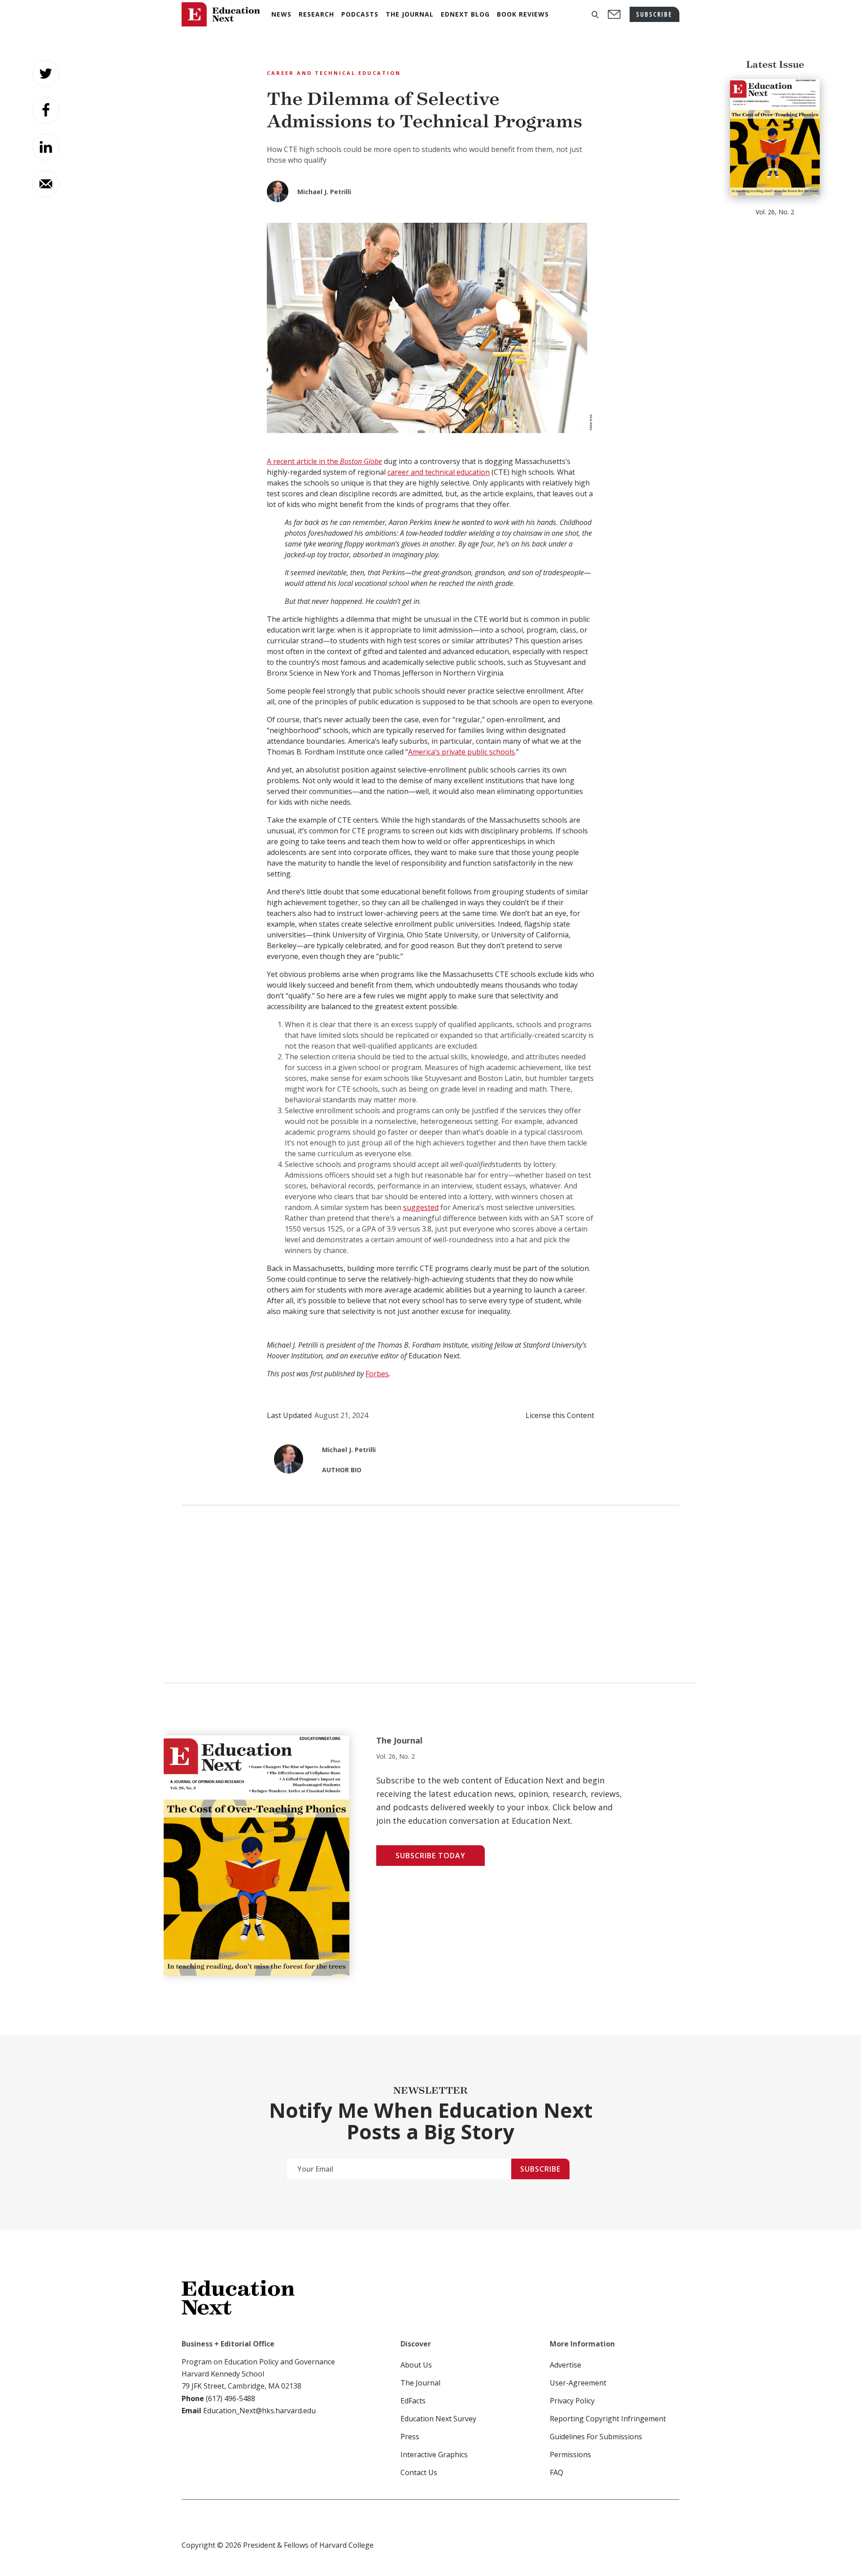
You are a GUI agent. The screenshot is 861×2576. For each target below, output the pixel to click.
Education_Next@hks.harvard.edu (259, 2411)
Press (410, 2437)
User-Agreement (578, 2383)
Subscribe (540, 2169)
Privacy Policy (572, 2401)
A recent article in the (324, 461)
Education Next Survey (438, 2419)
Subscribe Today (430, 1856)
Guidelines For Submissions (596, 2437)
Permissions (570, 2455)
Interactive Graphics (434, 2455)
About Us (416, 2365)
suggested (421, 1207)
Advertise (565, 2365)
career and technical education (439, 472)
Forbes (377, 1374)
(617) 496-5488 (230, 2398)
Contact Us (419, 2472)
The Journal (420, 2383)
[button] (595, 15)
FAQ (557, 2472)
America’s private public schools (461, 752)
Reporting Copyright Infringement (608, 2419)
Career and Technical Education (334, 73)
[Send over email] (46, 184)
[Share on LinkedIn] (46, 147)
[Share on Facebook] (46, 110)
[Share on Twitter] (46, 74)
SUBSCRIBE (654, 14)
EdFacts (413, 2401)
